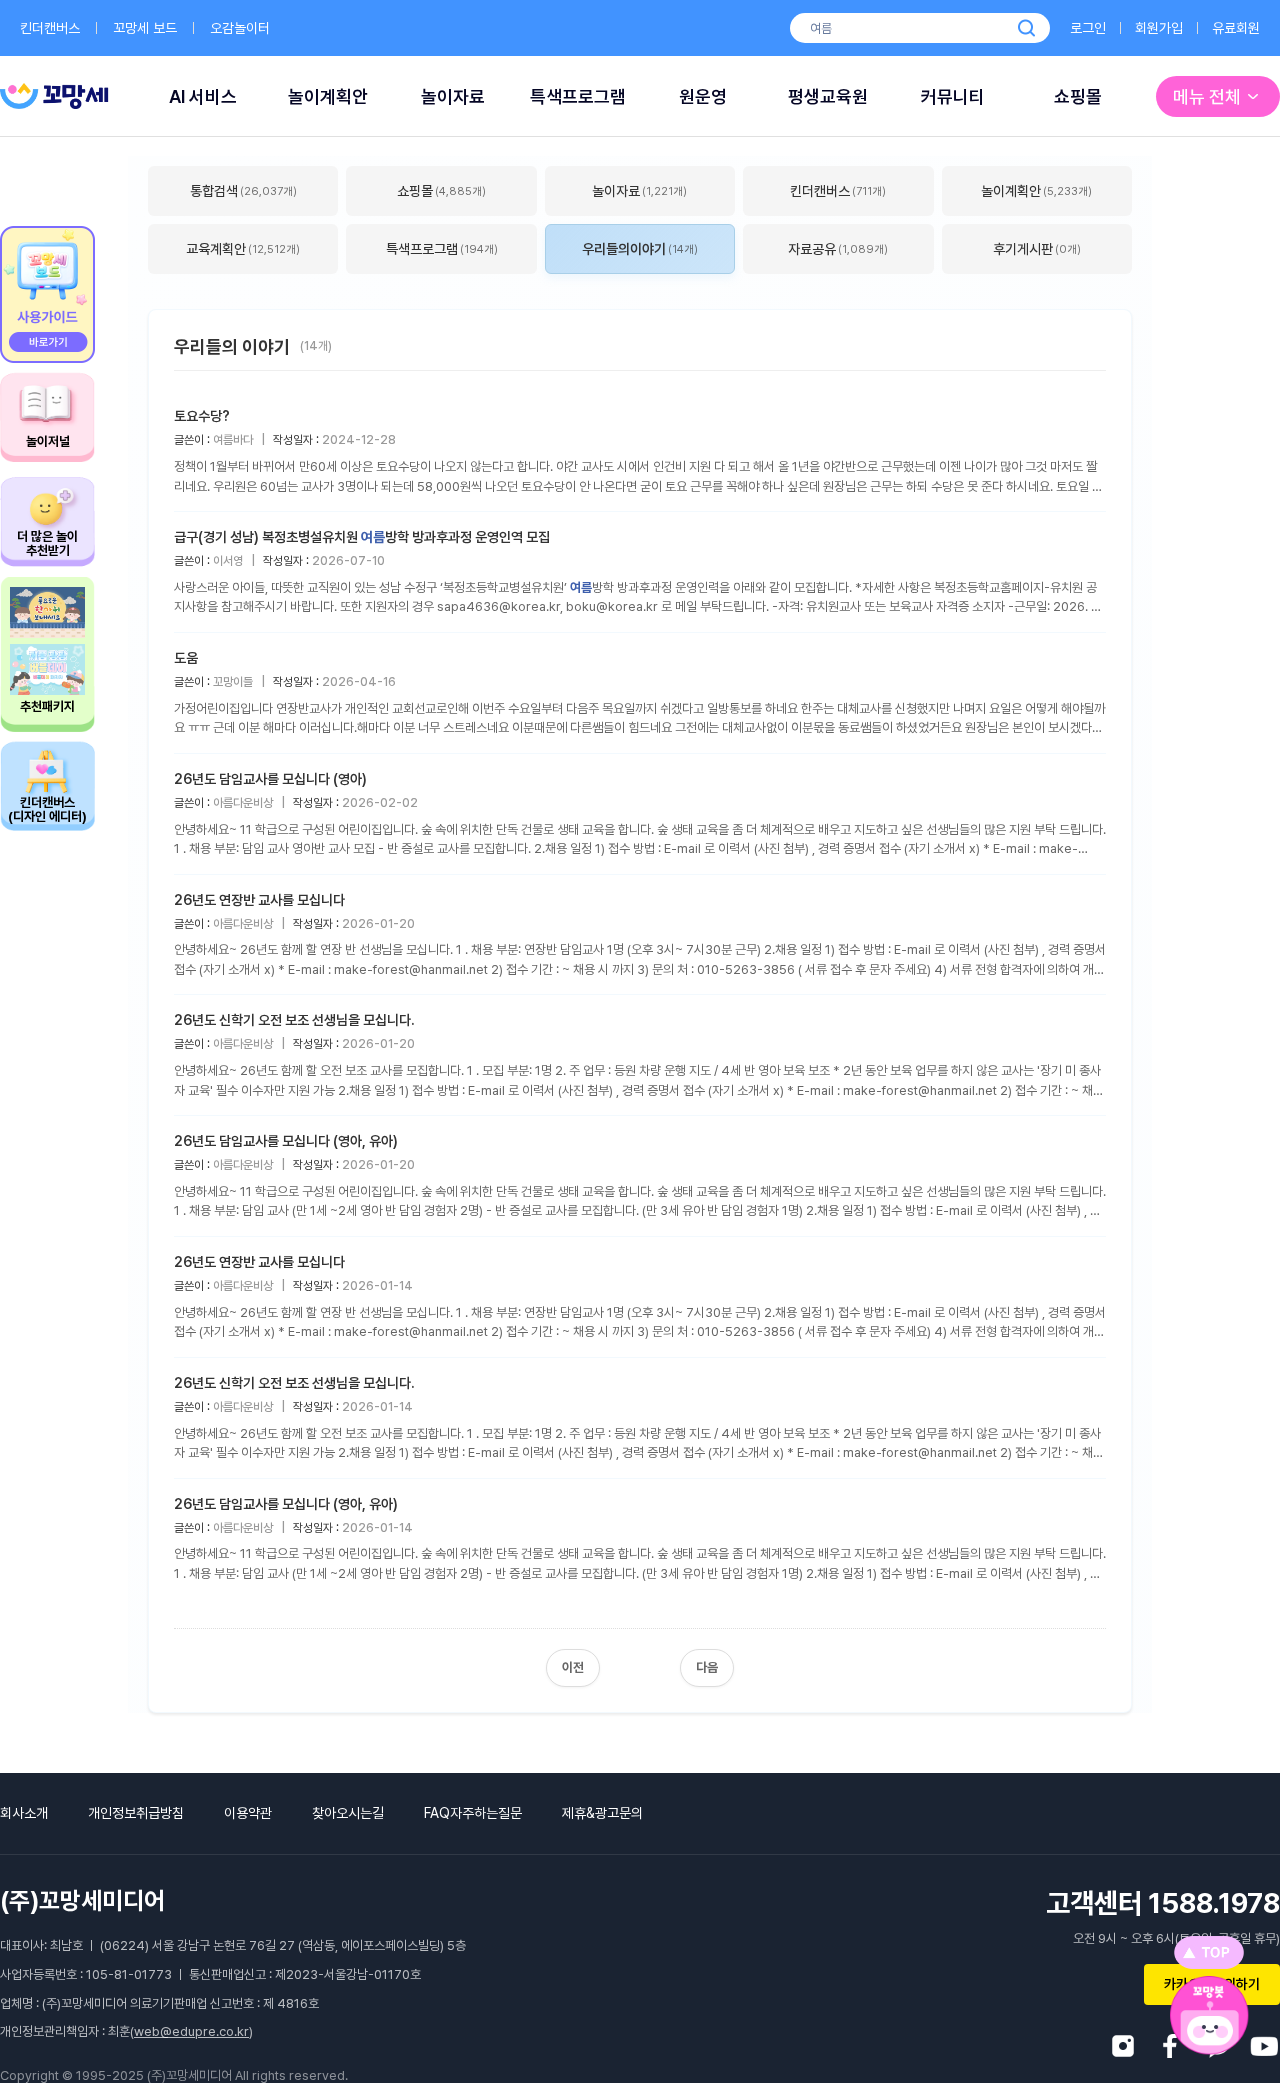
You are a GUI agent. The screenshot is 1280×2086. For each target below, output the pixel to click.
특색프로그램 (578, 96)
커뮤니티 (953, 96)
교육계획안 (243, 249)
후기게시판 (1037, 249)
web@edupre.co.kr (191, 2031)
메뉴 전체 (1207, 96)
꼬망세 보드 (145, 28)
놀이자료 (453, 96)
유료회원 (1236, 28)
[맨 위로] (1209, 1952)
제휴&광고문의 (602, 1813)
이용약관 (248, 1813)
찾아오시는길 (348, 1813)
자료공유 (838, 249)
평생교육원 (828, 96)
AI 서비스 (203, 96)
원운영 (703, 96)
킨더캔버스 (50, 28)
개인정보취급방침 (136, 1813)
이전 (573, 1667)
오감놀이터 (240, 28)
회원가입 (1159, 28)
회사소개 (24, 1813)
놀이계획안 (328, 96)
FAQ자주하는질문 (473, 1813)
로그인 (1088, 28)
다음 (707, 1667)
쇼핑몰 (1078, 96)
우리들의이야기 (640, 249)
